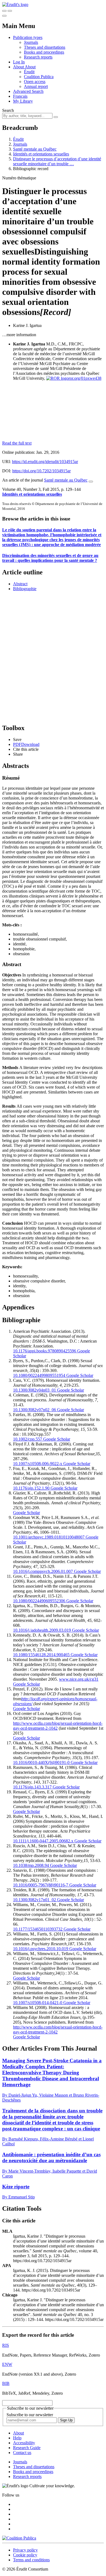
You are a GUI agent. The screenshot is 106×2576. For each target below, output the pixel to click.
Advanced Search (28, 91)
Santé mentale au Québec (35, 149)
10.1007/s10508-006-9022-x (38, 1464)
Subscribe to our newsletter (30, 2415)
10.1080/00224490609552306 (39, 1601)
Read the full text (17, 443)
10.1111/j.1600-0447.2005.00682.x (43, 1841)
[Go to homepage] (15, 4)
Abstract (20, 584)
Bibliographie (25, 589)
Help (17, 2438)
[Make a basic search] (4, 11)
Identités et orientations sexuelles (41, 154)
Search (8, 110)
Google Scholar (79, 1375)
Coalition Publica (39, 77)
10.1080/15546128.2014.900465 (41, 1655)
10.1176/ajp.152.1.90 (31, 1488)
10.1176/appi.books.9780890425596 (45, 1351)
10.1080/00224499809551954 (39, 1375)
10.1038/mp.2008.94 (31, 1865)
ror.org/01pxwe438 (85, 378)
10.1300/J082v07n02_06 (35, 1410)
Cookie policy (25, 2555)
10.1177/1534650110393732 (38, 1929)
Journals (31, 42)
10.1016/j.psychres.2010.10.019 (41, 1949)
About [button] (19, 67)
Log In (19, 62)
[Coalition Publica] (19, 2538)
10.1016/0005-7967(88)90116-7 (41, 1885)
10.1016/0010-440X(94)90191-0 (41, 1762)
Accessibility (24, 2443)
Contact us (22, 2453)
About (30, 67)
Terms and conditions (31, 2560)
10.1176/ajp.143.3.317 (32, 1787)
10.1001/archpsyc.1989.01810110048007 (49, 1537)
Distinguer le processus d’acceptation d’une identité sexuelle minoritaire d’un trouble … (57, 161)
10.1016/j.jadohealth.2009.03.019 (42, 1630)
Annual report (36, 86)
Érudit (29, 72)
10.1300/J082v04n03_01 (35, 1390)
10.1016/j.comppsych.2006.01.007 (43, 1571)
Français (20, 96)
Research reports (38, 57)
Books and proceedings (44, 52)
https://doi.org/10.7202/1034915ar (41, 471)
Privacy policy (25, 2550)
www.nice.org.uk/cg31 (79, 1679)
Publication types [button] (28, 37)
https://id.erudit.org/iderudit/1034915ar (45, 462)
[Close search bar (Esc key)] (10, 11)
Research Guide (27, 2448)
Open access (35, 82)
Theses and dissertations (45, 47)
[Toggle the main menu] (4, 16)
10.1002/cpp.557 (28, 1439)
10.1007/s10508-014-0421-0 (38, 2003)
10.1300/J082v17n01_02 (35, 1900)
